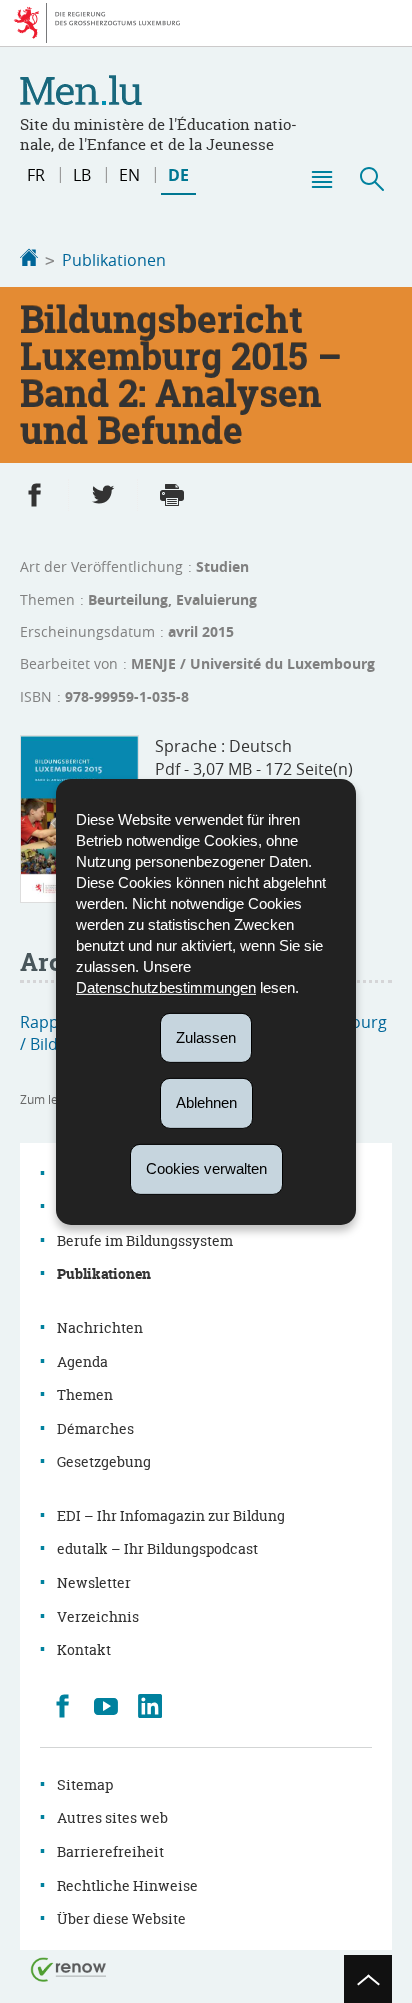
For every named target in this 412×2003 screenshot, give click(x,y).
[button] (321, 179)
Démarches (95, 1428)
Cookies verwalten (206, 1168)
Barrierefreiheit (110, 1851)
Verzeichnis (98, 1616)
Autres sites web (112, 1817)
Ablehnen (206, 1102)
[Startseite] (29, 260)
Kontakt (84, 1649)
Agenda (82, 1361)
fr (36, 175)
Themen (85, 1394)
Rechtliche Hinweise (127, 1885)
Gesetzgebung (104, 1461)
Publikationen (114, 260)
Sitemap (85, 1784)
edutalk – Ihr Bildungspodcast (157, 1548)
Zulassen (206, 1036)
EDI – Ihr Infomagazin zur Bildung (171, 1515)
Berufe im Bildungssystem (145, 1240)
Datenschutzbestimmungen (166, 986)
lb (82, 175)
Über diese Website (121, 1918)
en (129, 175)
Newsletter (94, 1582)
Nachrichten (100, 1327)
